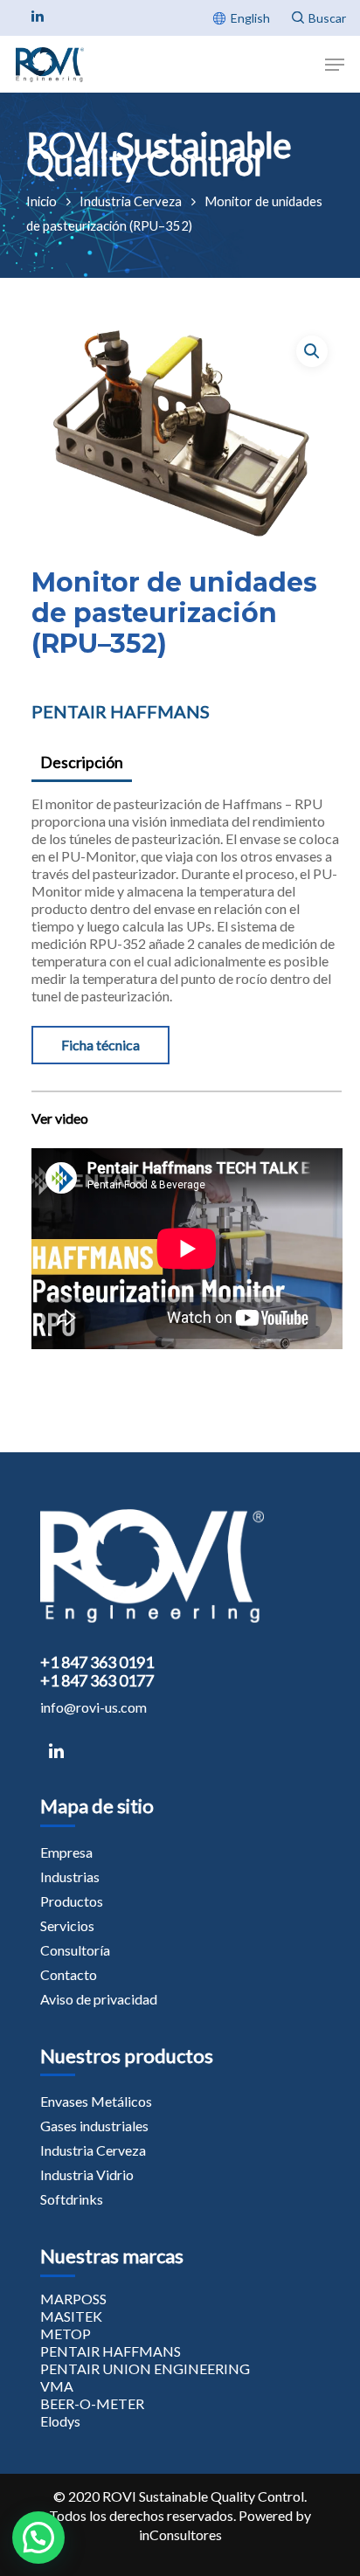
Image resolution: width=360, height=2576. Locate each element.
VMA (57, 2386)
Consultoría (75, 1950)
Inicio (42, 201)
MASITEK (71, 2316)
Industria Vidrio (87, 2174)
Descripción (82, 762)
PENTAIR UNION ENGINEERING (145, 2368)
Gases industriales (94, 2126)
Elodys (60, 2421)
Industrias (70, 1877)
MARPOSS (73, 2299)
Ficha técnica (100, 1045)
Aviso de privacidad (99, 1999)
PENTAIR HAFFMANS (121, 711)
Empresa (66, 1852)
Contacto (69, 1974)
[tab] (186, 763)
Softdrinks (72, 2199)
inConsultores (180, 2534)
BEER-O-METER (92, 2403)
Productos (72, 1901)
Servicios (67, 1925)
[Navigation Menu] (335, 65)
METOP (66, 2334)
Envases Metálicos (96, 2101)
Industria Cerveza (131, 201)
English (250, 18)
